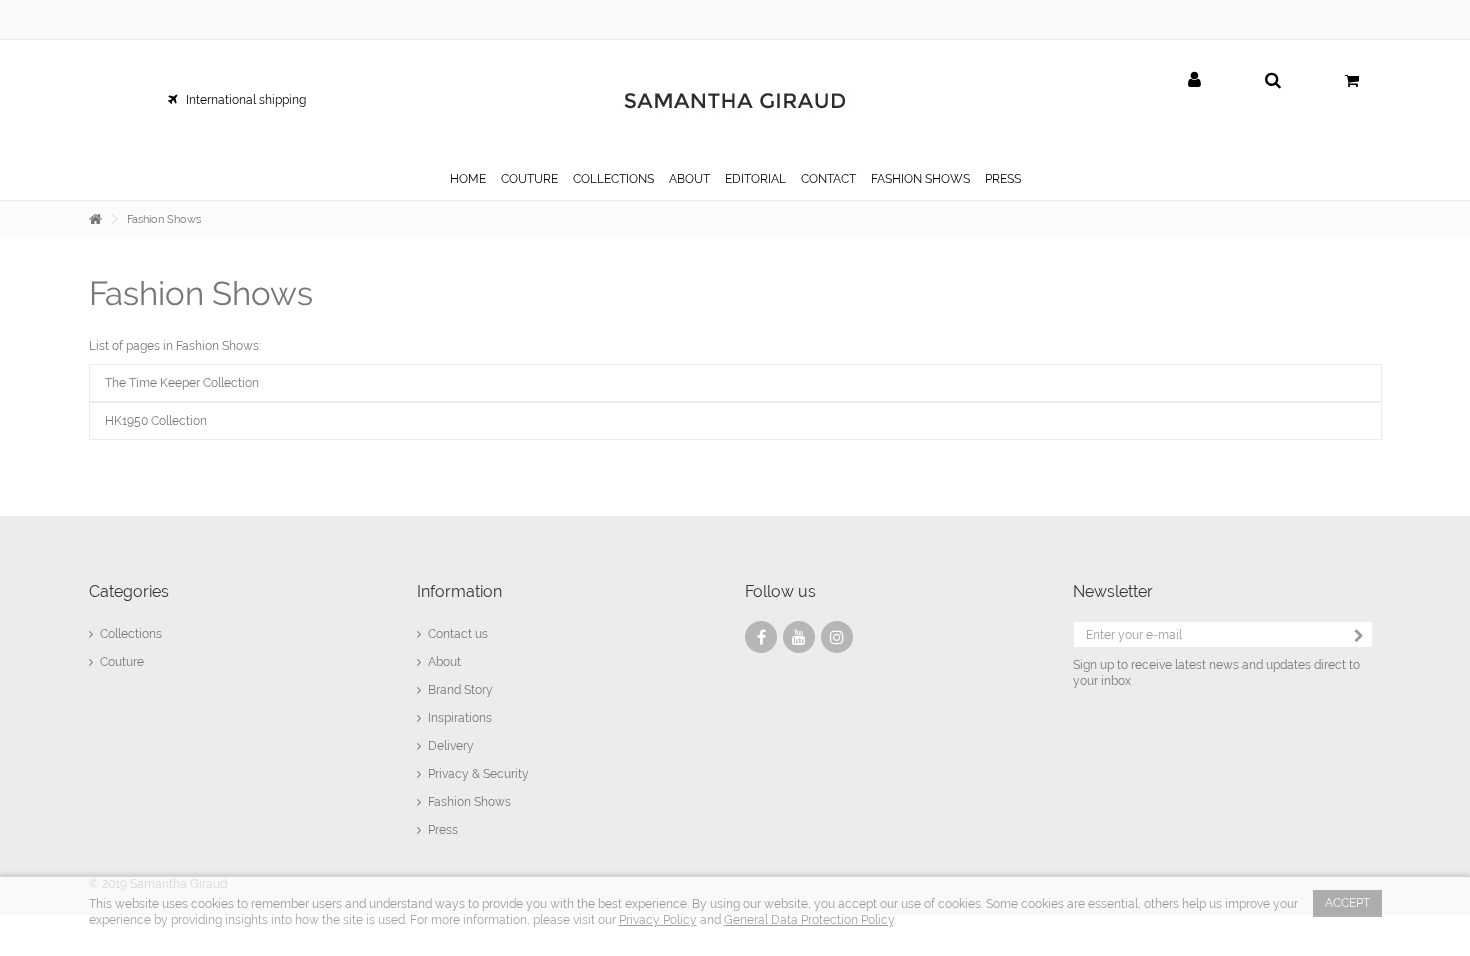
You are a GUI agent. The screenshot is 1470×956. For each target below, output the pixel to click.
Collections (131, 634)
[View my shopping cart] (1352, 81)
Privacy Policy (658, 920)
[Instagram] (837, 637)
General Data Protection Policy (809, 920)
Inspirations (460, 718)
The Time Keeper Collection (182, 383)
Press (443, 830)
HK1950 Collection (156, 421)
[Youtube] (799, 637)
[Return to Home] (95, 219)
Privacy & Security (478, 774)
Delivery (451, 746)
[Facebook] (761, 637)
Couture (122, 662)
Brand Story (460, 690)
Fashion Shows (201, 293)
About (444, 662)
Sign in (1194, 80)
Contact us (458, 634)
